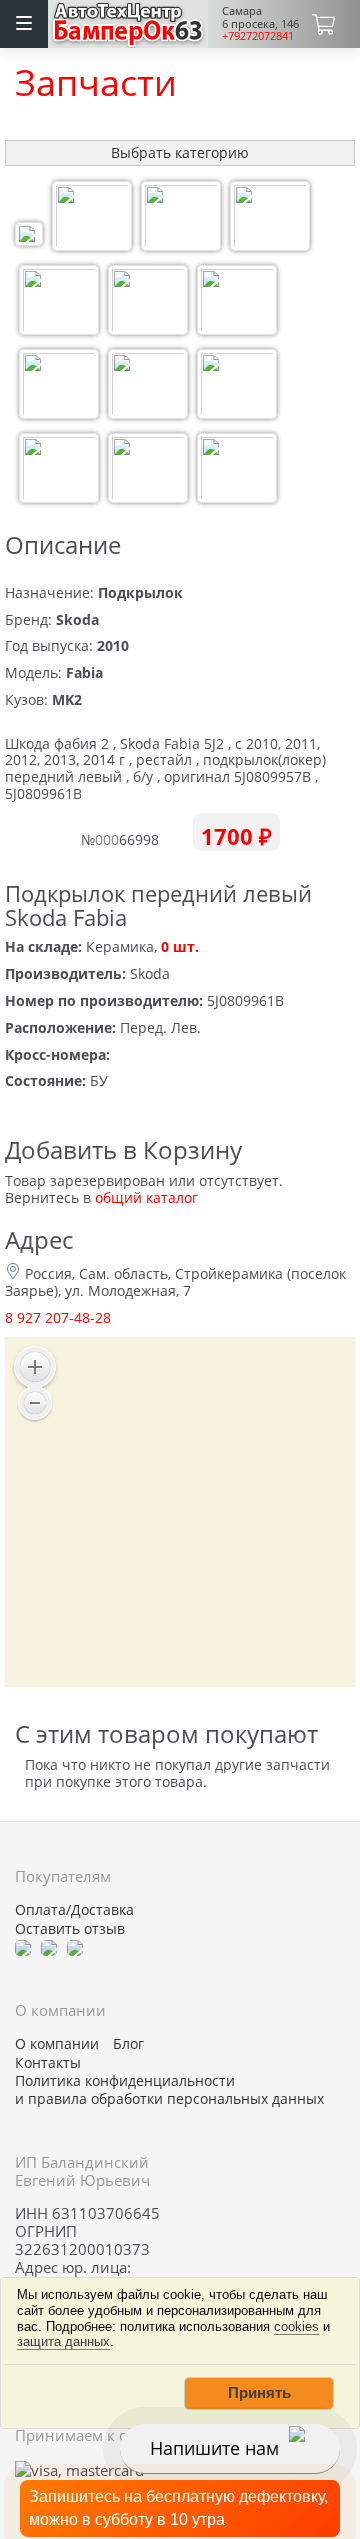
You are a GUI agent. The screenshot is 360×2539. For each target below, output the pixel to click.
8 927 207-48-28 (58, 1317)
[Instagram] (75, 1947)
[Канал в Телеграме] (23, 1947)
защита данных (63, 2341)
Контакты (48, 2063)
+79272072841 (258, 35)
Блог (128, 2044)
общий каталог (146, 1197)
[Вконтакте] (49, 1947)
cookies (296, 2326)
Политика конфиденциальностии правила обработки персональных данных (169, 2090)
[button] (259, 2393)
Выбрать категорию (180, 152)
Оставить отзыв (70, 1929)
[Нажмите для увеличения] (29, 236)
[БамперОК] (128, 21)
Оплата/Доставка (74, 1910)
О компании (57, 2044)
